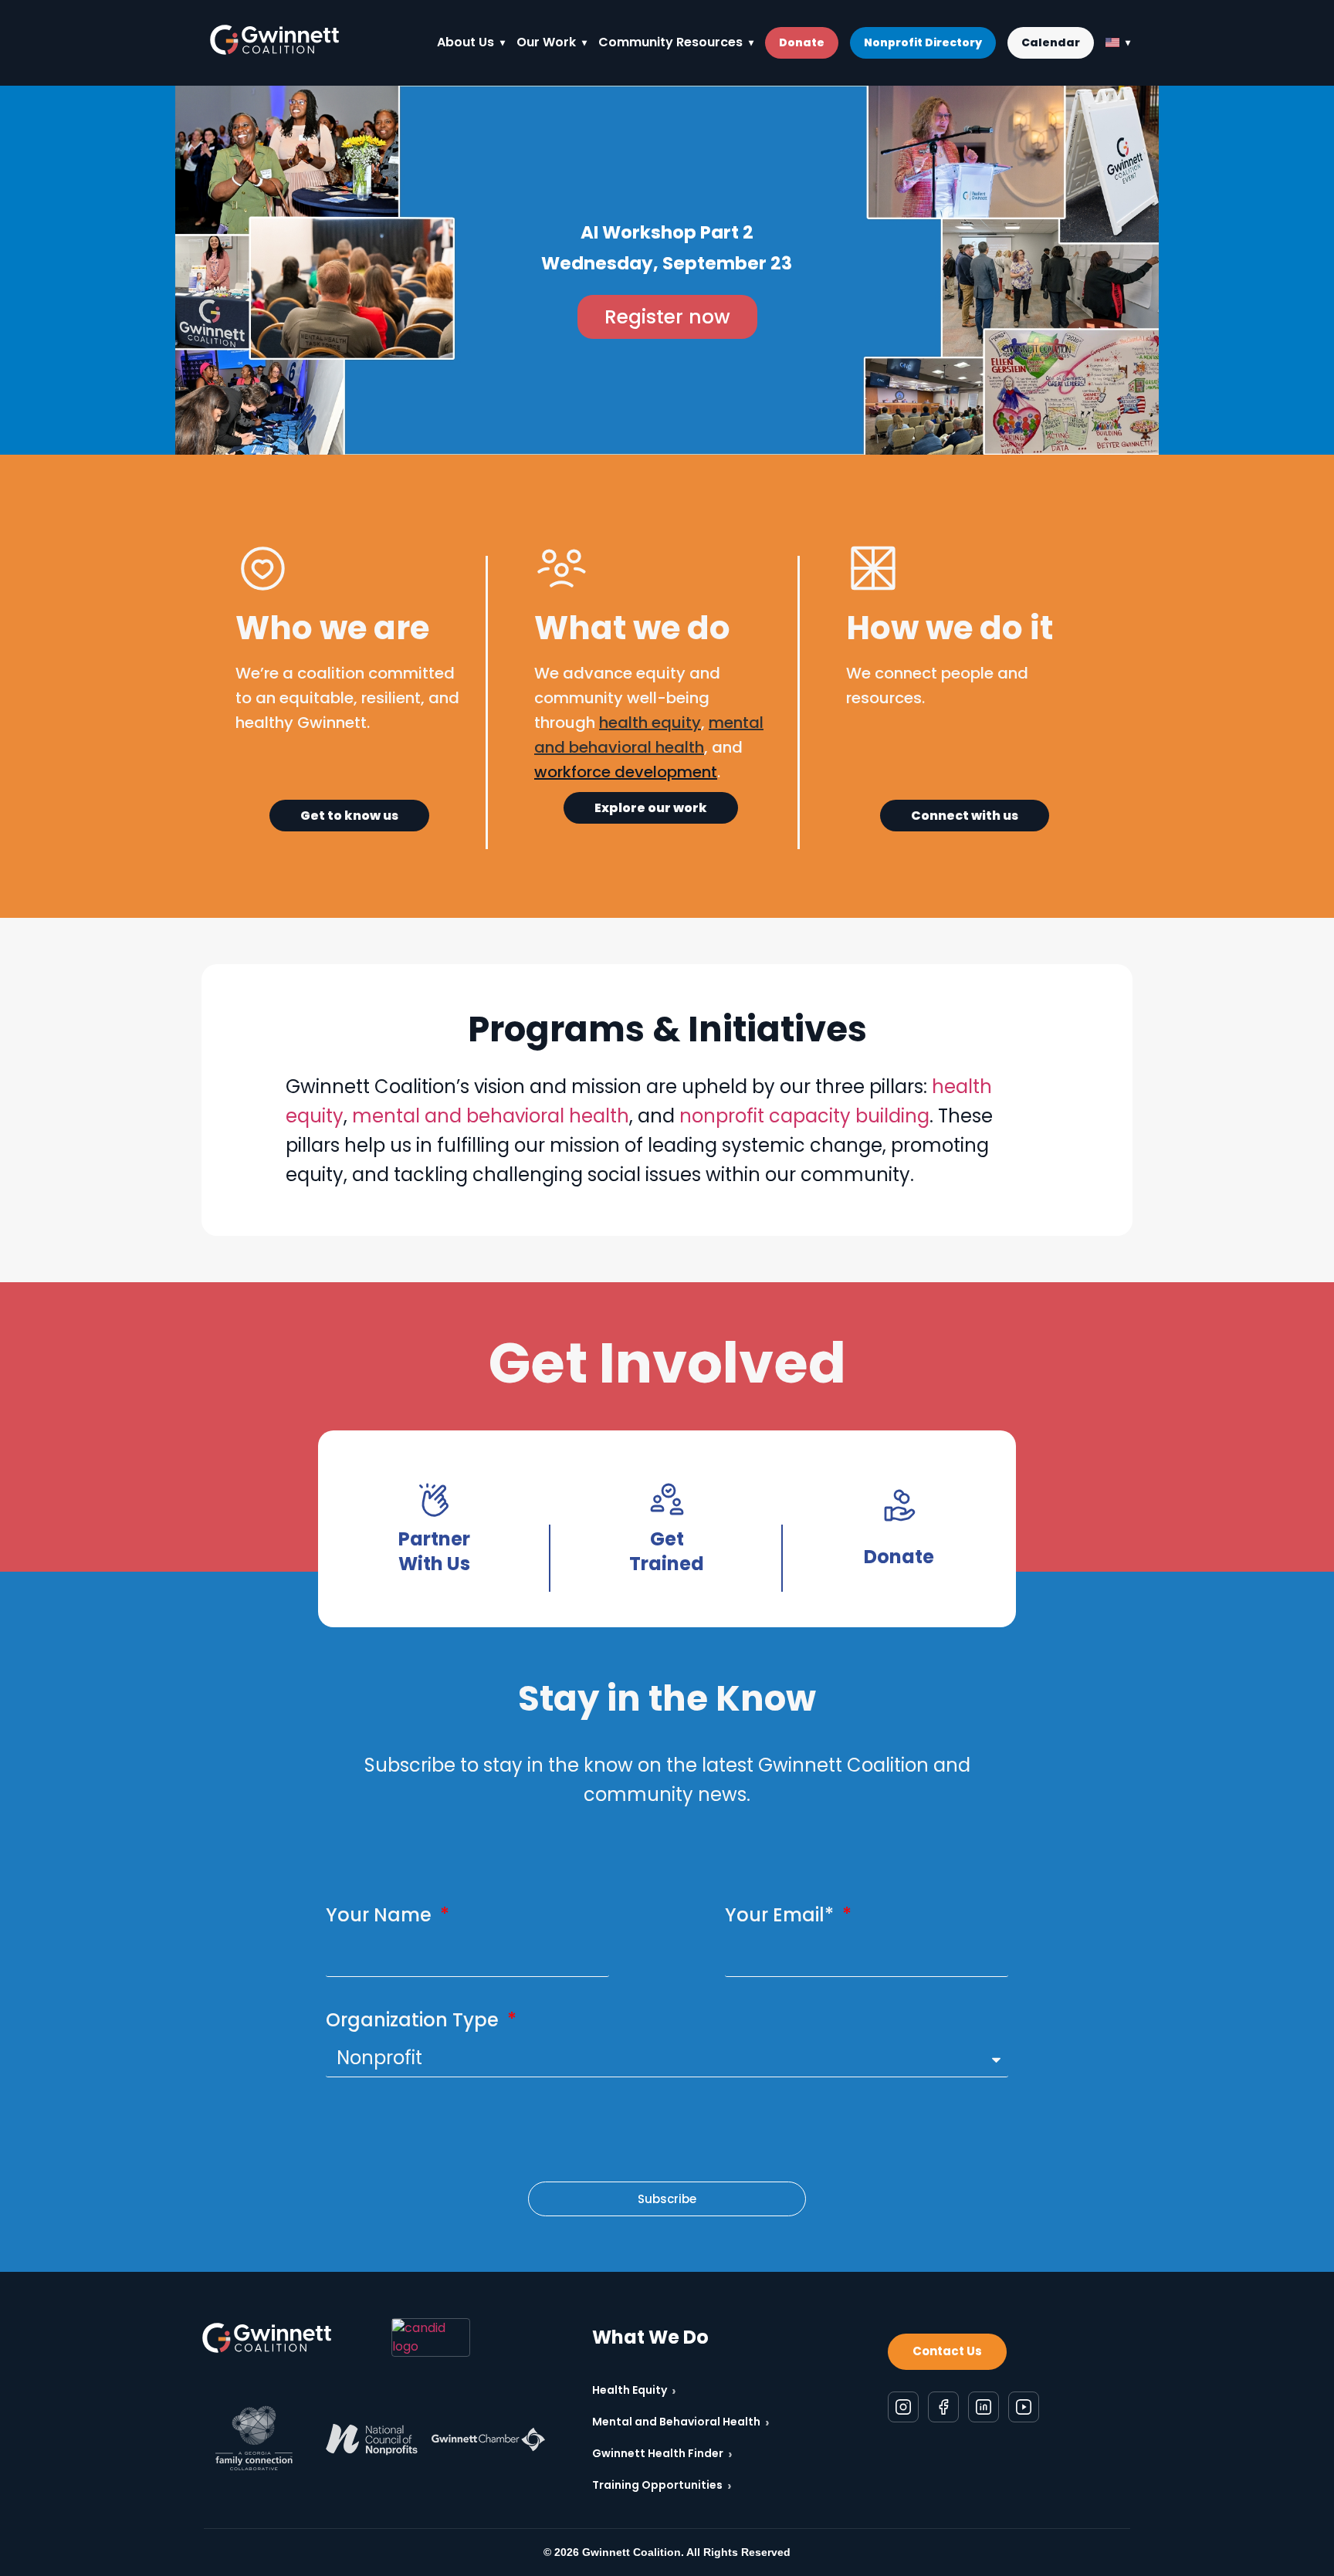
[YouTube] (1024, 2406)
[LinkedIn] (984, 2406)
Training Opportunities (662, 2485)
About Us (466, 42)
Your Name (381, 1915)
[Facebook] (943, 2406)
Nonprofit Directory (923, 42)
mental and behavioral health (491, 1116)
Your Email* (782, 1915)
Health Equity (634, 2390)
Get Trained (667, 1551)
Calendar (1051, 42)
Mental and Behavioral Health (681, 2422)
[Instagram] (903, 2406)
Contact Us (947, 2351)
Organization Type (415, 2020)
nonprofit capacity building (804, 1116)
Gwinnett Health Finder (662, 2454)
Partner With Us (434, 1551)
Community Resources (670, 42)
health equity (650, 723)
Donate (802, 42)
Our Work (546, 42)
